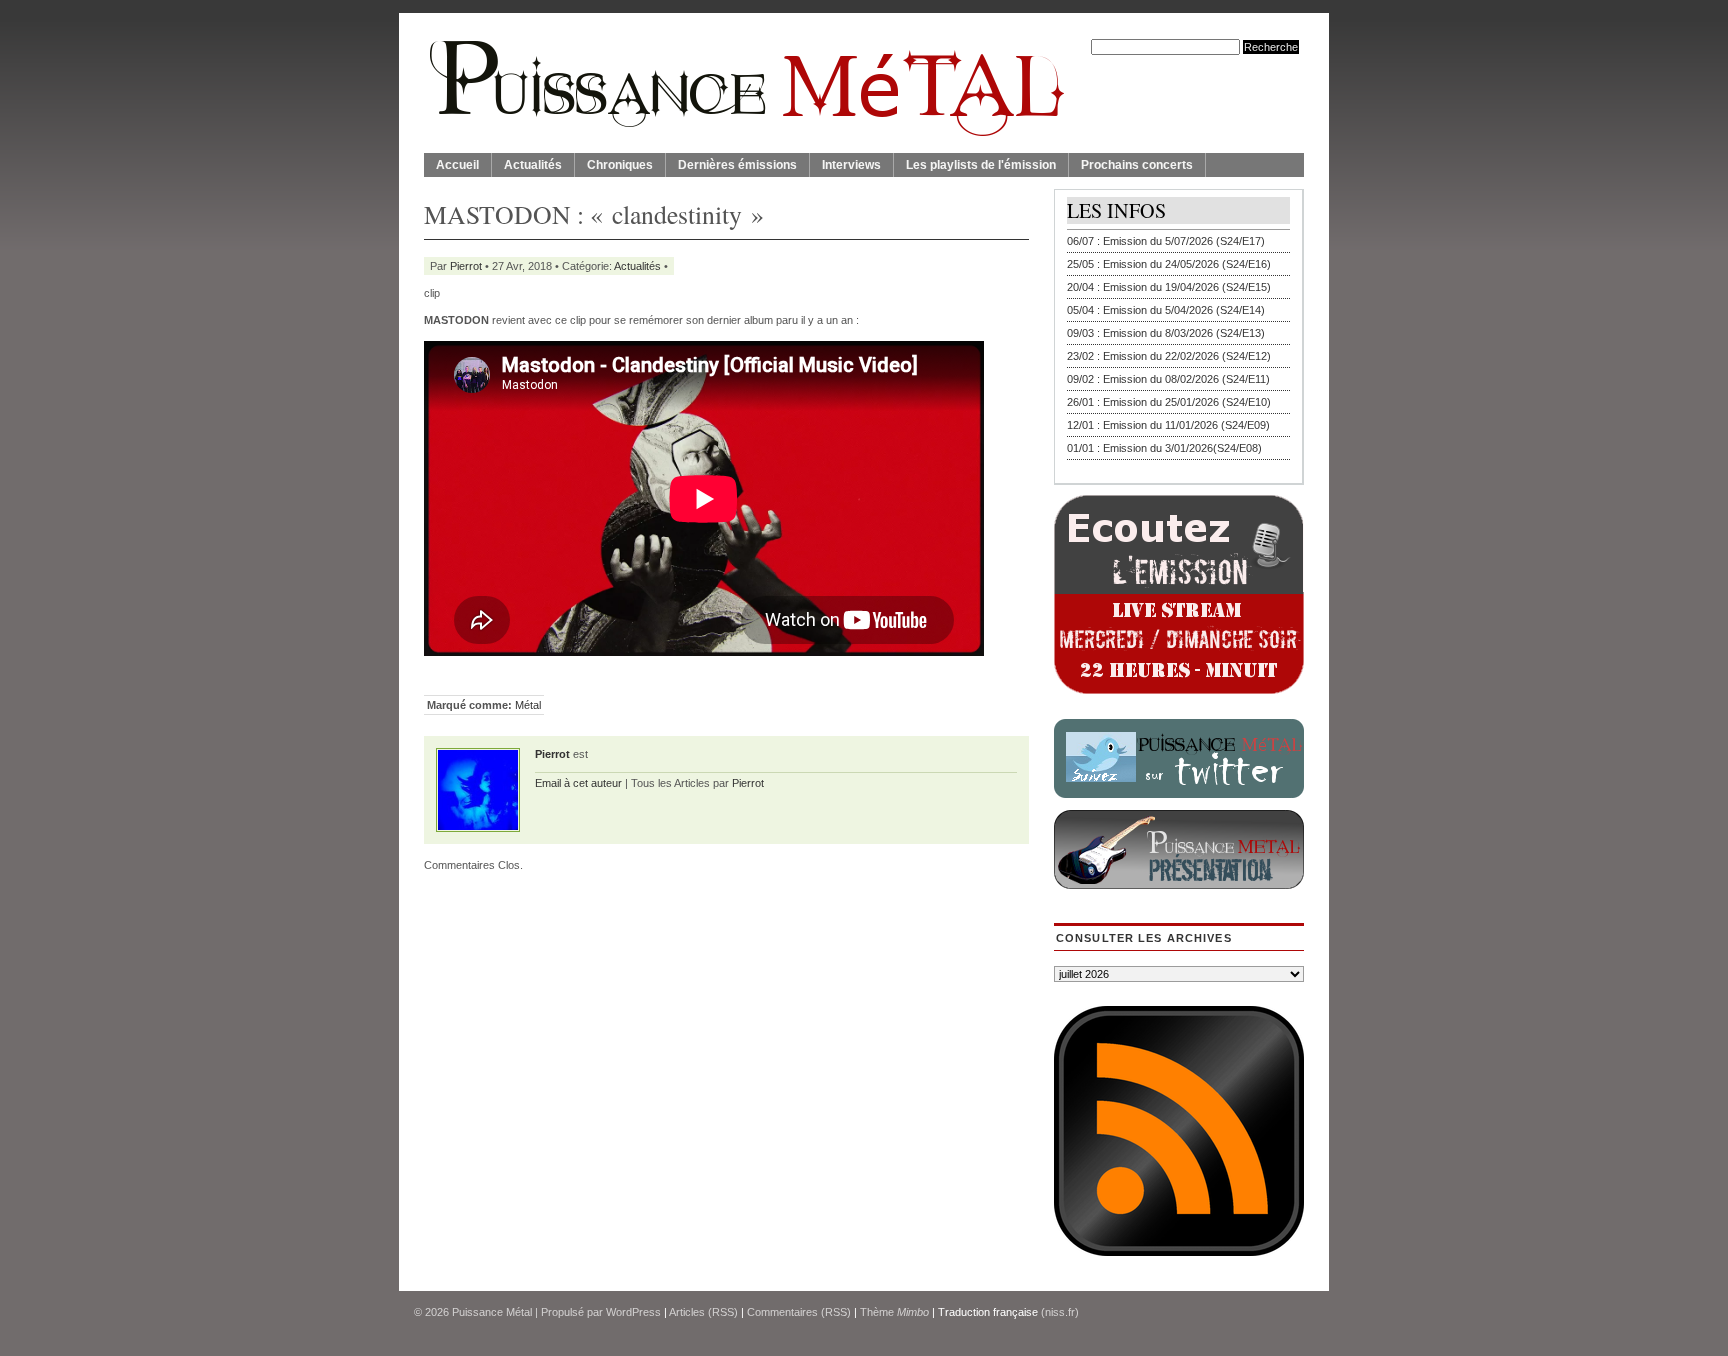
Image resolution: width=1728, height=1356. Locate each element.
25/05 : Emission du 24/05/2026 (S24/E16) (1169, 264)
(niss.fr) (1060, 1312)
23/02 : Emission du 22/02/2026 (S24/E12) (1169, 356)
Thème (894, 1312)
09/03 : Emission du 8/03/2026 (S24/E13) (1166, 333)
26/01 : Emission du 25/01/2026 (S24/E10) (1169, 402)
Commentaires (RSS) (799, 1312)
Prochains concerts (1137, 165)
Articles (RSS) (703, 1312)
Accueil (457, 165)
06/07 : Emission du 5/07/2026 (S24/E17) (1166, 241)
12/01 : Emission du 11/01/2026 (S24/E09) (1168, 425)
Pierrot (466, 266)
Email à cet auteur (578, 783)
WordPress (633, 1312)
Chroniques (620, 165)
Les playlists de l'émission (981, 165)
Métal (528, 705)
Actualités (533, 165)
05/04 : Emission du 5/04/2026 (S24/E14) (1166, 310)
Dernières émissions (737, 165)
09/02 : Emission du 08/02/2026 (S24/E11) (1168, 379)
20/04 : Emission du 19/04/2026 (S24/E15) (1169, 287)
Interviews (851, 165)
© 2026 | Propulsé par (510, 1312)
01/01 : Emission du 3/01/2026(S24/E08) (1164, 448)
